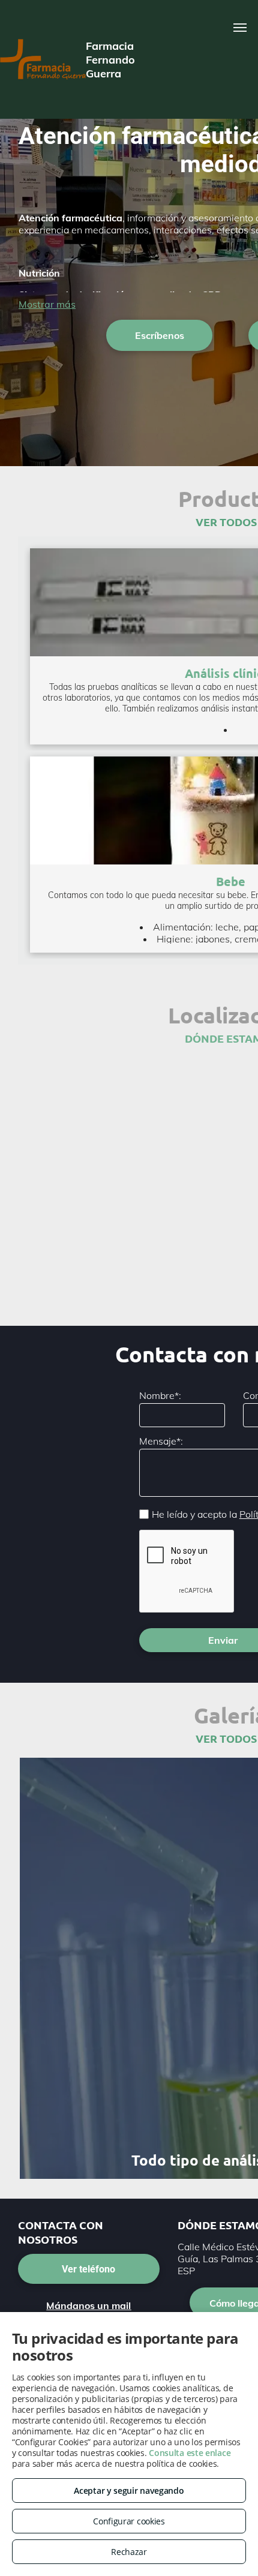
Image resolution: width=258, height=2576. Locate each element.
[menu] (240, 28)
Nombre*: (160, 1395)
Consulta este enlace (190, 2453)
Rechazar (129, 2552)
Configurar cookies (129, 2521)
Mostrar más (47, 304)
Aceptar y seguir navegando (129, 2491)
